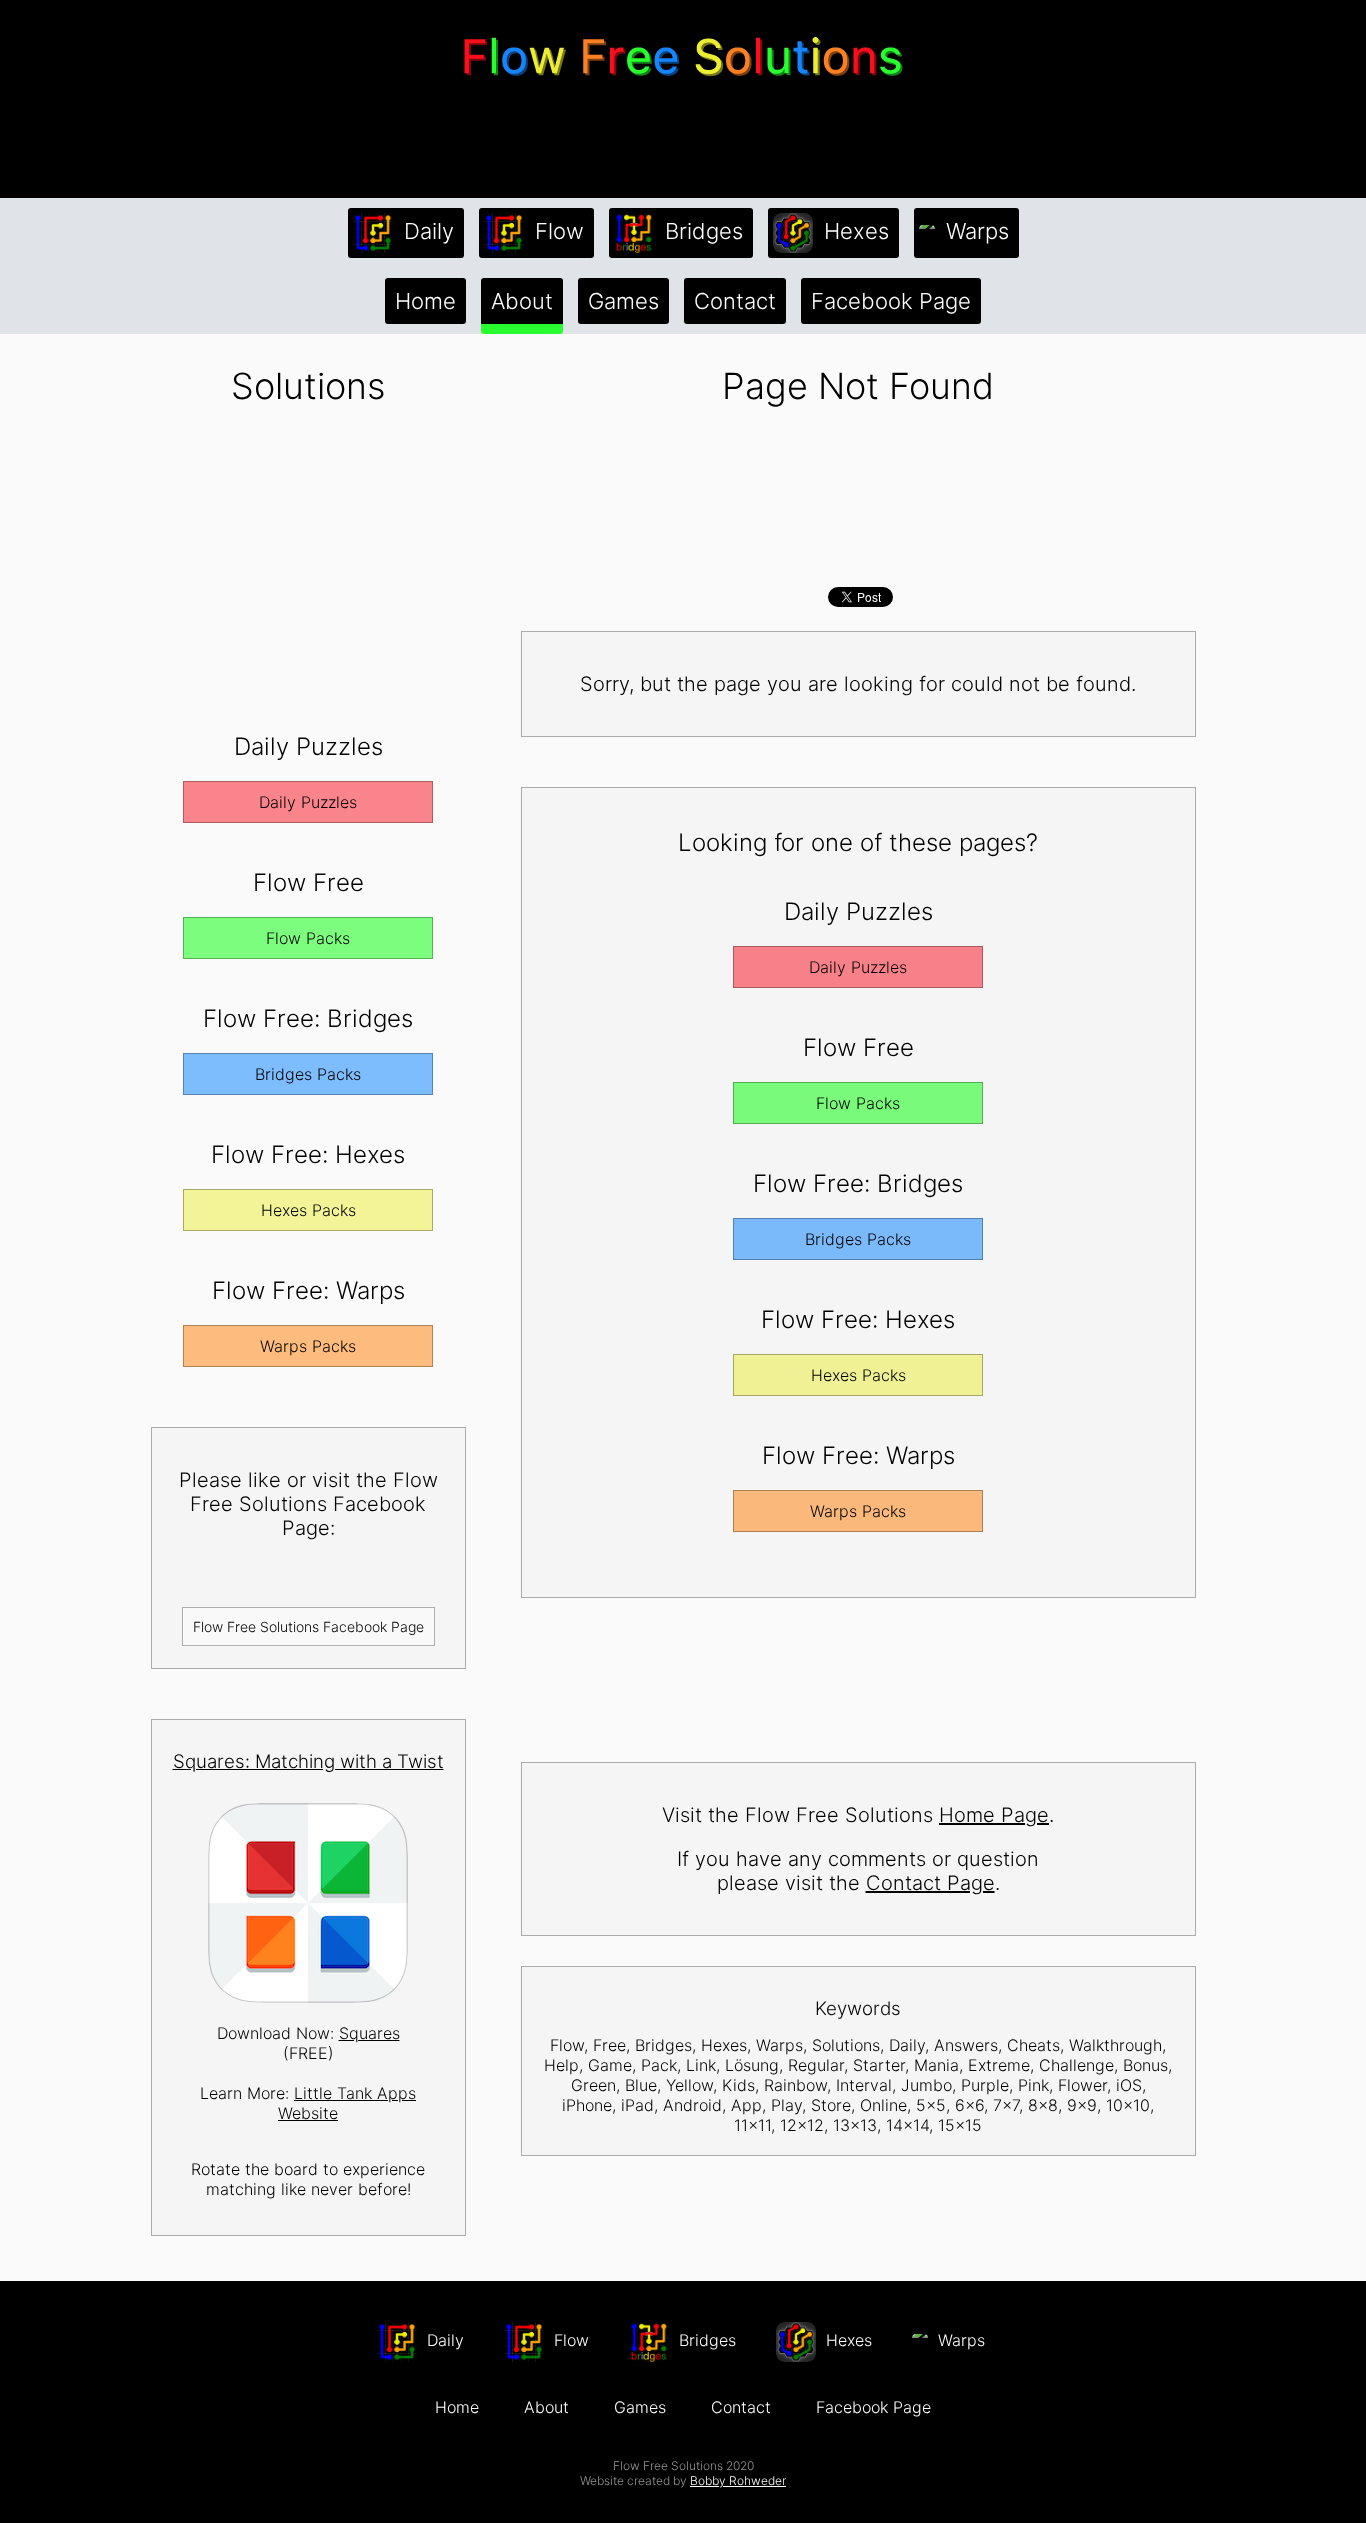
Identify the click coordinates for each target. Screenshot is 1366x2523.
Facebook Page (891, 301)
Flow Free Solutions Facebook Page (308, 1626)
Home (425, 301)
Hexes (853, 231)
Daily (426, 231)
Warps (974, 231)
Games (623, 301)
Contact (735, 301)
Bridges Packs (308, 1074)
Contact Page (930, 1883)
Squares (369, 2033)
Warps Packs (308, 1346)
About (522, 301)
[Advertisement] (683, 139)
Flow (556, 231)
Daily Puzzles (308, 802)
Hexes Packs (308, 1210)
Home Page (994, 1815)
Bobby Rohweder (738, 2480)
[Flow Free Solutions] (683, 84)
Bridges (701, 231)
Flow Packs (308, 938)
